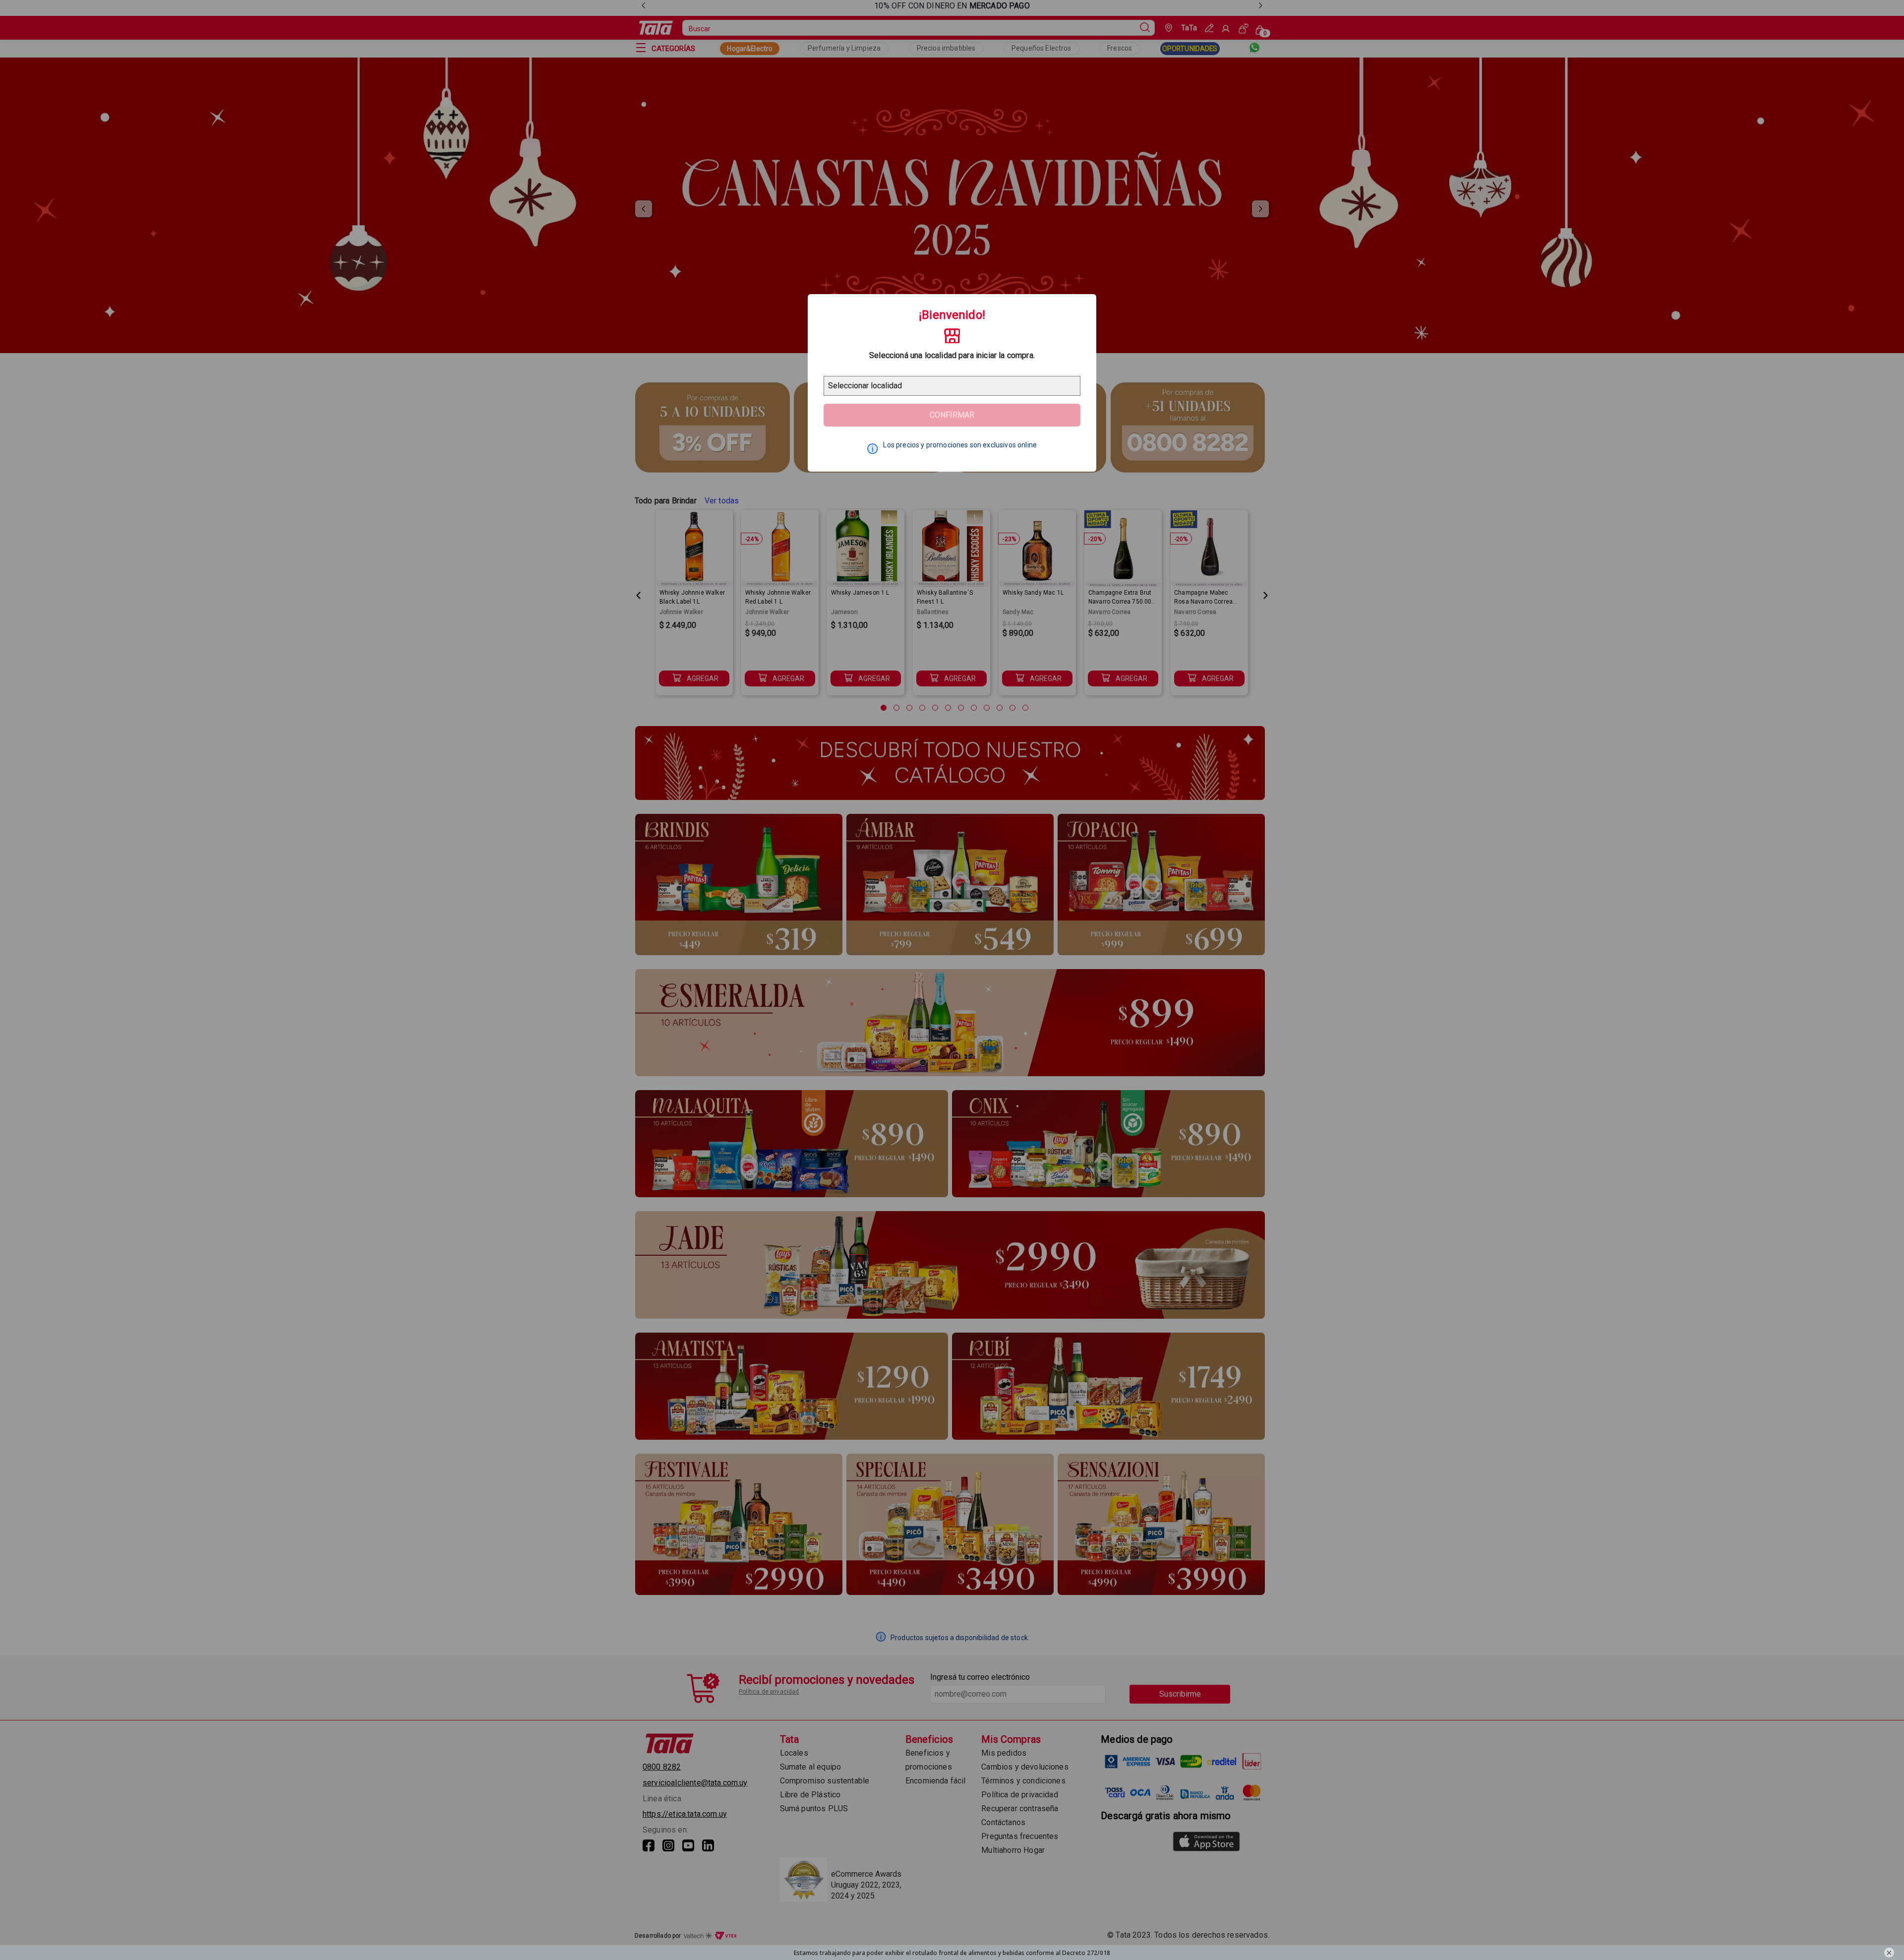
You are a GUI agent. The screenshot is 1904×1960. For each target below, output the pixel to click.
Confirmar (952, 415)
